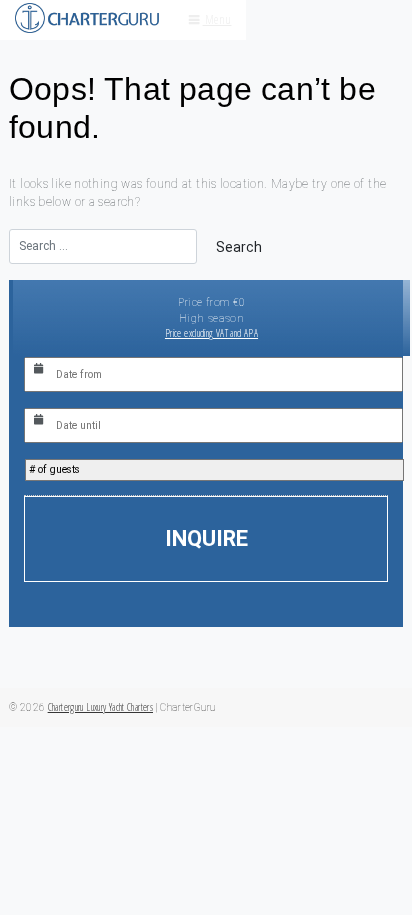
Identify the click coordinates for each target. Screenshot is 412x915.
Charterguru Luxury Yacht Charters (100, 707)
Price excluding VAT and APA (211, 333)
